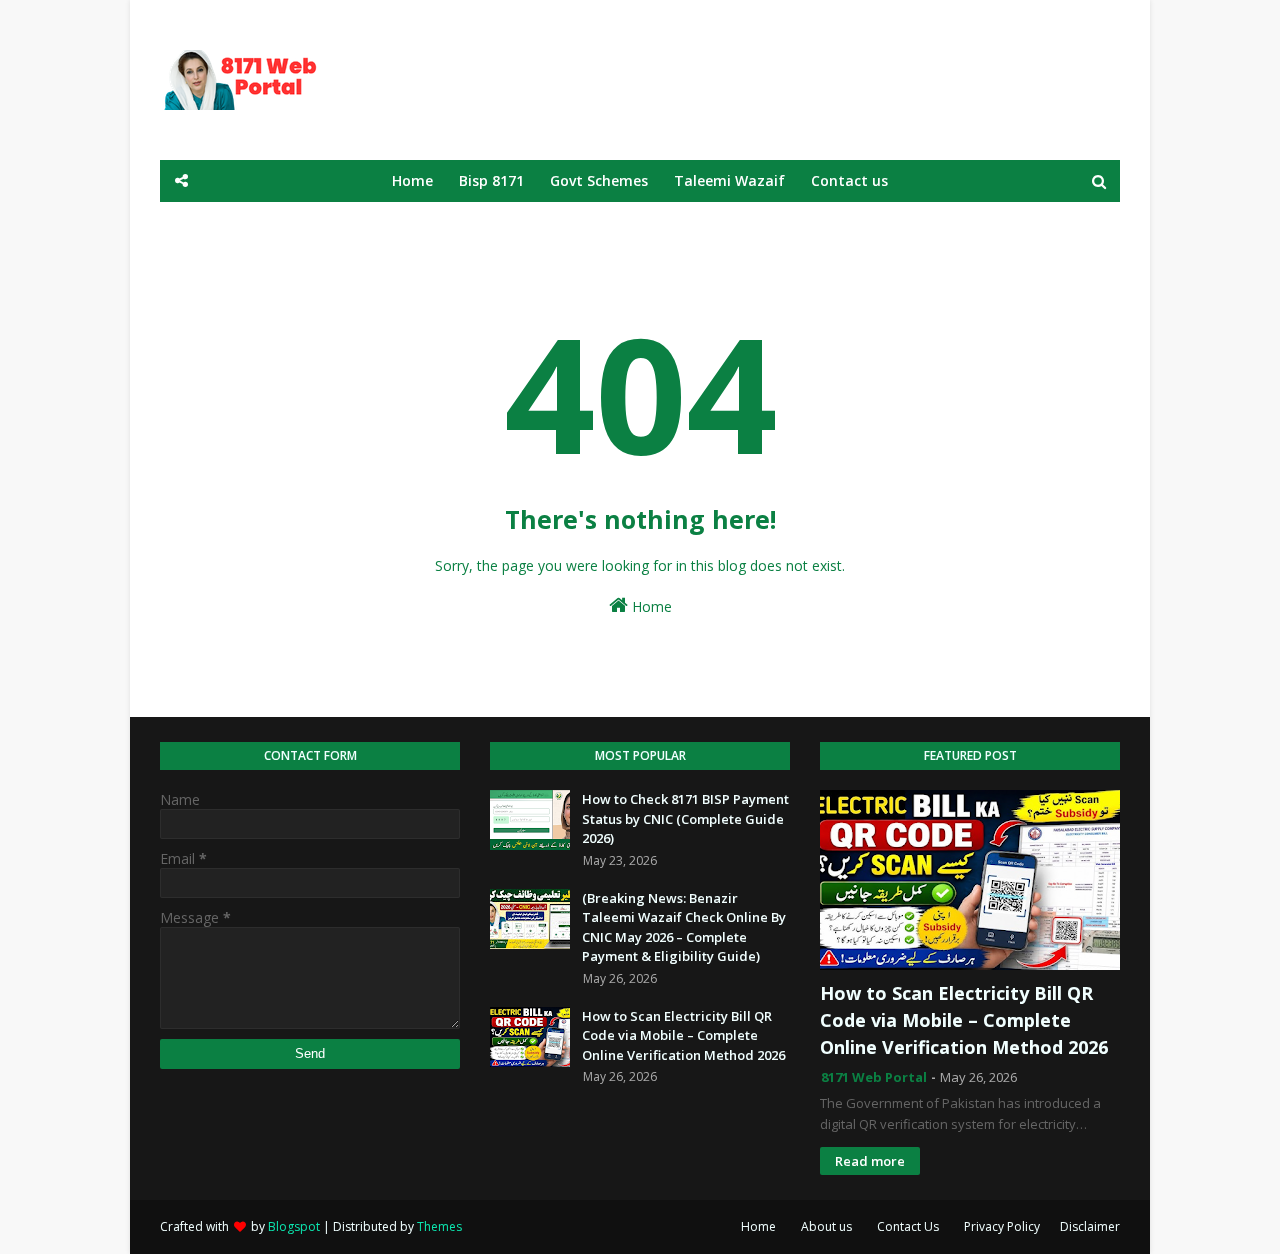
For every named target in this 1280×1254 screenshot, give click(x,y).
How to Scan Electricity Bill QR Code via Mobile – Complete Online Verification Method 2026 (683, 1035)
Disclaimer (1090, 1226)
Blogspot (294, 1226)
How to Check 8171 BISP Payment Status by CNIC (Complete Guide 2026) (685, 818)
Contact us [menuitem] (849, 180)
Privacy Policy (1002, 1226)
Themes (439, 1226)
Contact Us (908, 1226)
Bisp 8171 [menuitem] (491, 180)
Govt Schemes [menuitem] (599, 180)
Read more (870, 1161)
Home (650, 606)
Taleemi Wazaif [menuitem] (729, 180)
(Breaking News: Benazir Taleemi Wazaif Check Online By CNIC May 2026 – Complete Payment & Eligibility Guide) (684, 927)
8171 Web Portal (874, 1077)
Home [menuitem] (412, 180)
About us (826, 1226)
